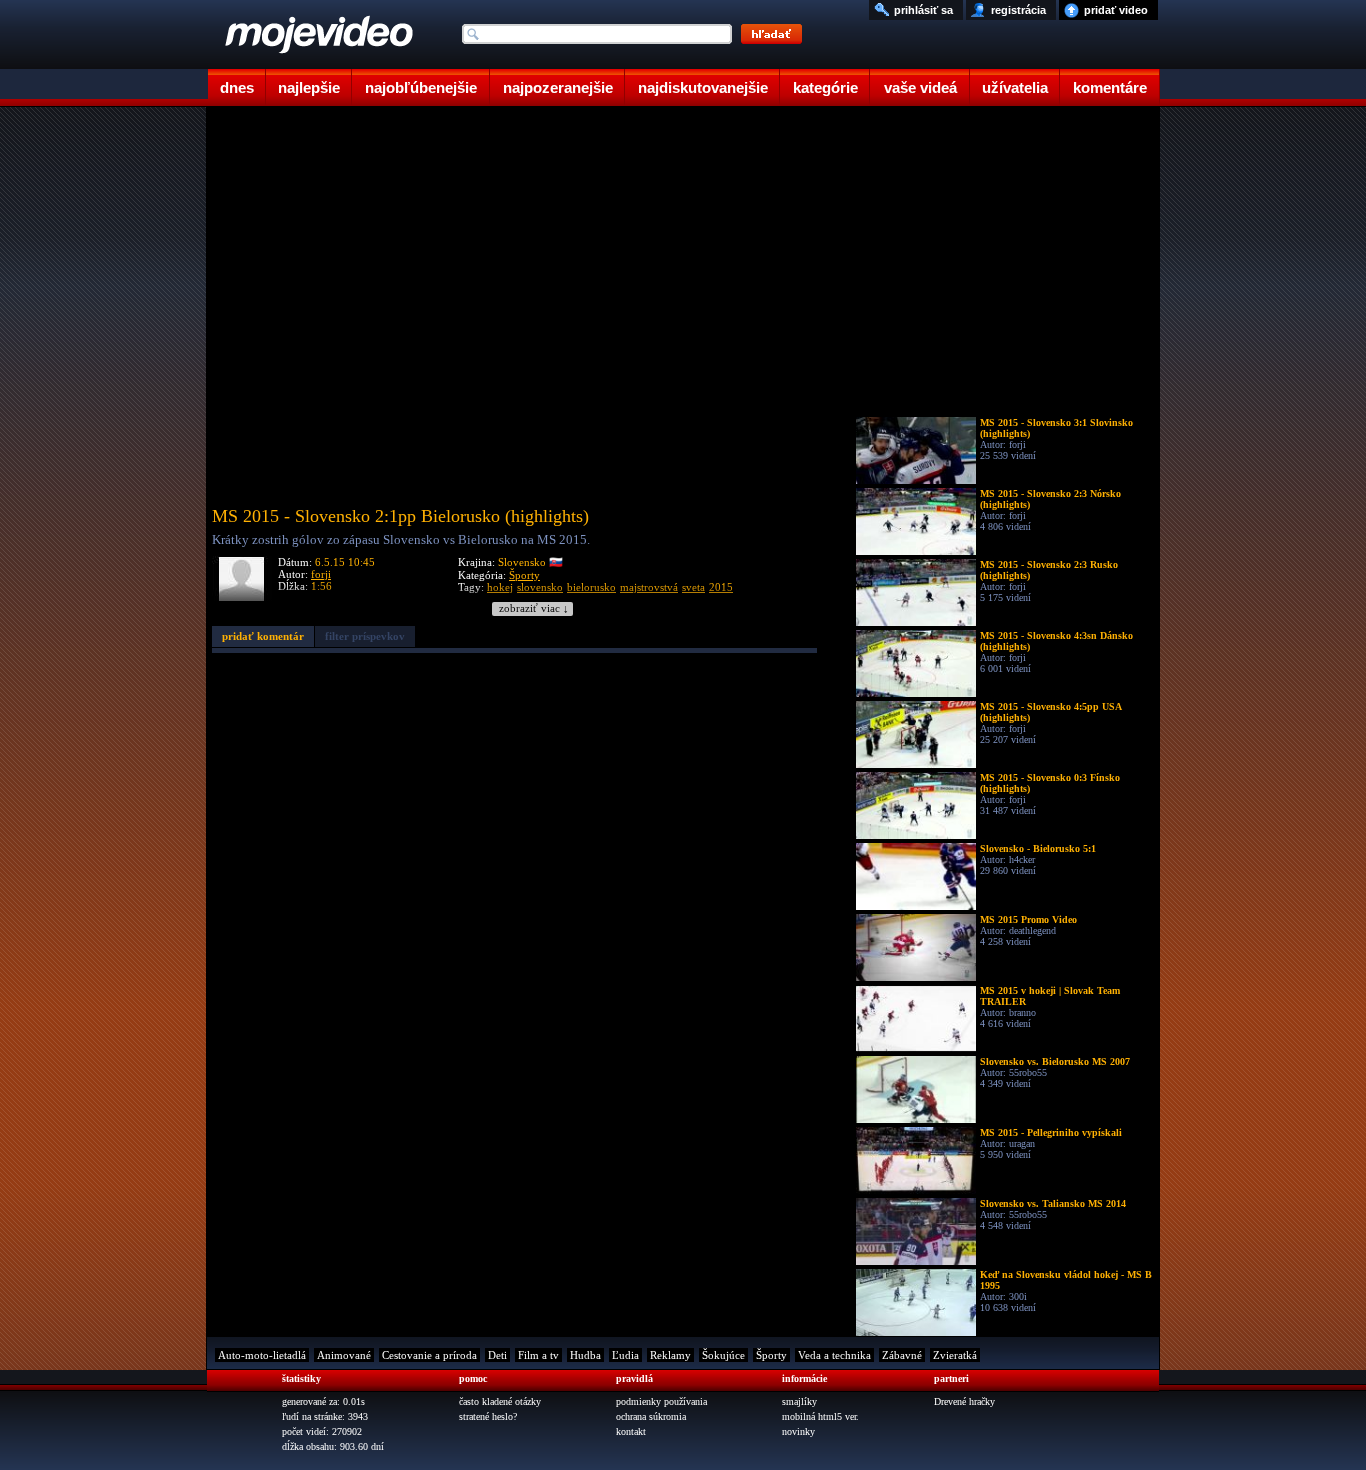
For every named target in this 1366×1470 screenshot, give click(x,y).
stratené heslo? (488, 1416)
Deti (497, 1355)
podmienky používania (661, 1401)
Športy (524, 575)
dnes (237, 87)
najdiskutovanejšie (703, 87)
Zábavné (902, 1355)
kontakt (631, 1431)
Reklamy (670, 1355)
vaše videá (920, 87)
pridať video (1116, 10)
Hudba (585, 1355)
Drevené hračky (964, 1401)
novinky (798, 1431)
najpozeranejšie (558, 87)
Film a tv (538, 1355)
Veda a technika (834, 1355)
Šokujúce (723, 1355)
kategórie (825, 87)
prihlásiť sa (923, 10)
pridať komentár (263, 636)
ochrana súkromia (651, 1416)
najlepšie (309, 87)
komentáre (1110, 87)
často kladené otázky (500, 1401)
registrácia (1018, 10)
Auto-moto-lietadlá (262, 1355)
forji (321, 574)
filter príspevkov (365, 636)
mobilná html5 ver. (820, 1416)
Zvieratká (955, 1355)
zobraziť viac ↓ (534, 608)
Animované (344, 1355)
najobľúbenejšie (421, 87)
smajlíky (799, 1401)
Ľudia (625, 1355)
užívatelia (1015, 87)
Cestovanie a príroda (429, 1355)
